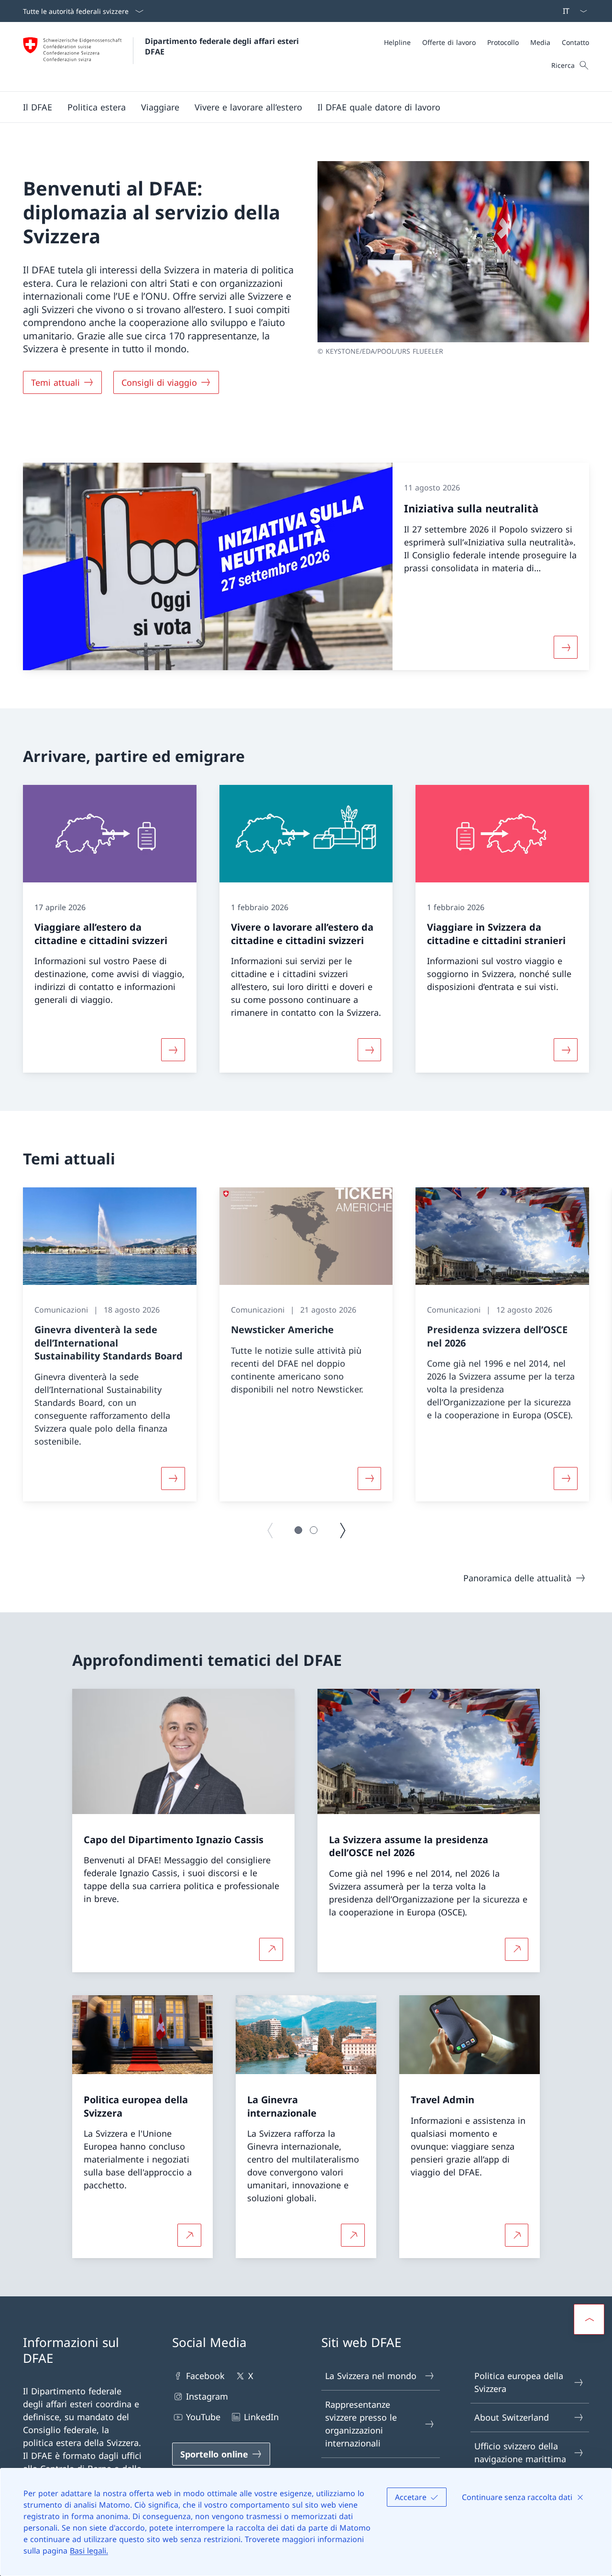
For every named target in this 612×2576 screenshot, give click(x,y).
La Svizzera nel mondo (371, 2376)
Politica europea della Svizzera (519, 2382)
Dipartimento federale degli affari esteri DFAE (223, 46)
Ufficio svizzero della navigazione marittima (520, 2452)
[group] (110, 1344)
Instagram (207, 2396)
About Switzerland (512, 2417)
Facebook (205, 2376)
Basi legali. (89, 2551)
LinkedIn (261, 2417)
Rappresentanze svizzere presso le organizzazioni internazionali (361, 2424)
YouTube (203, 2417)
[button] (38, 107)
